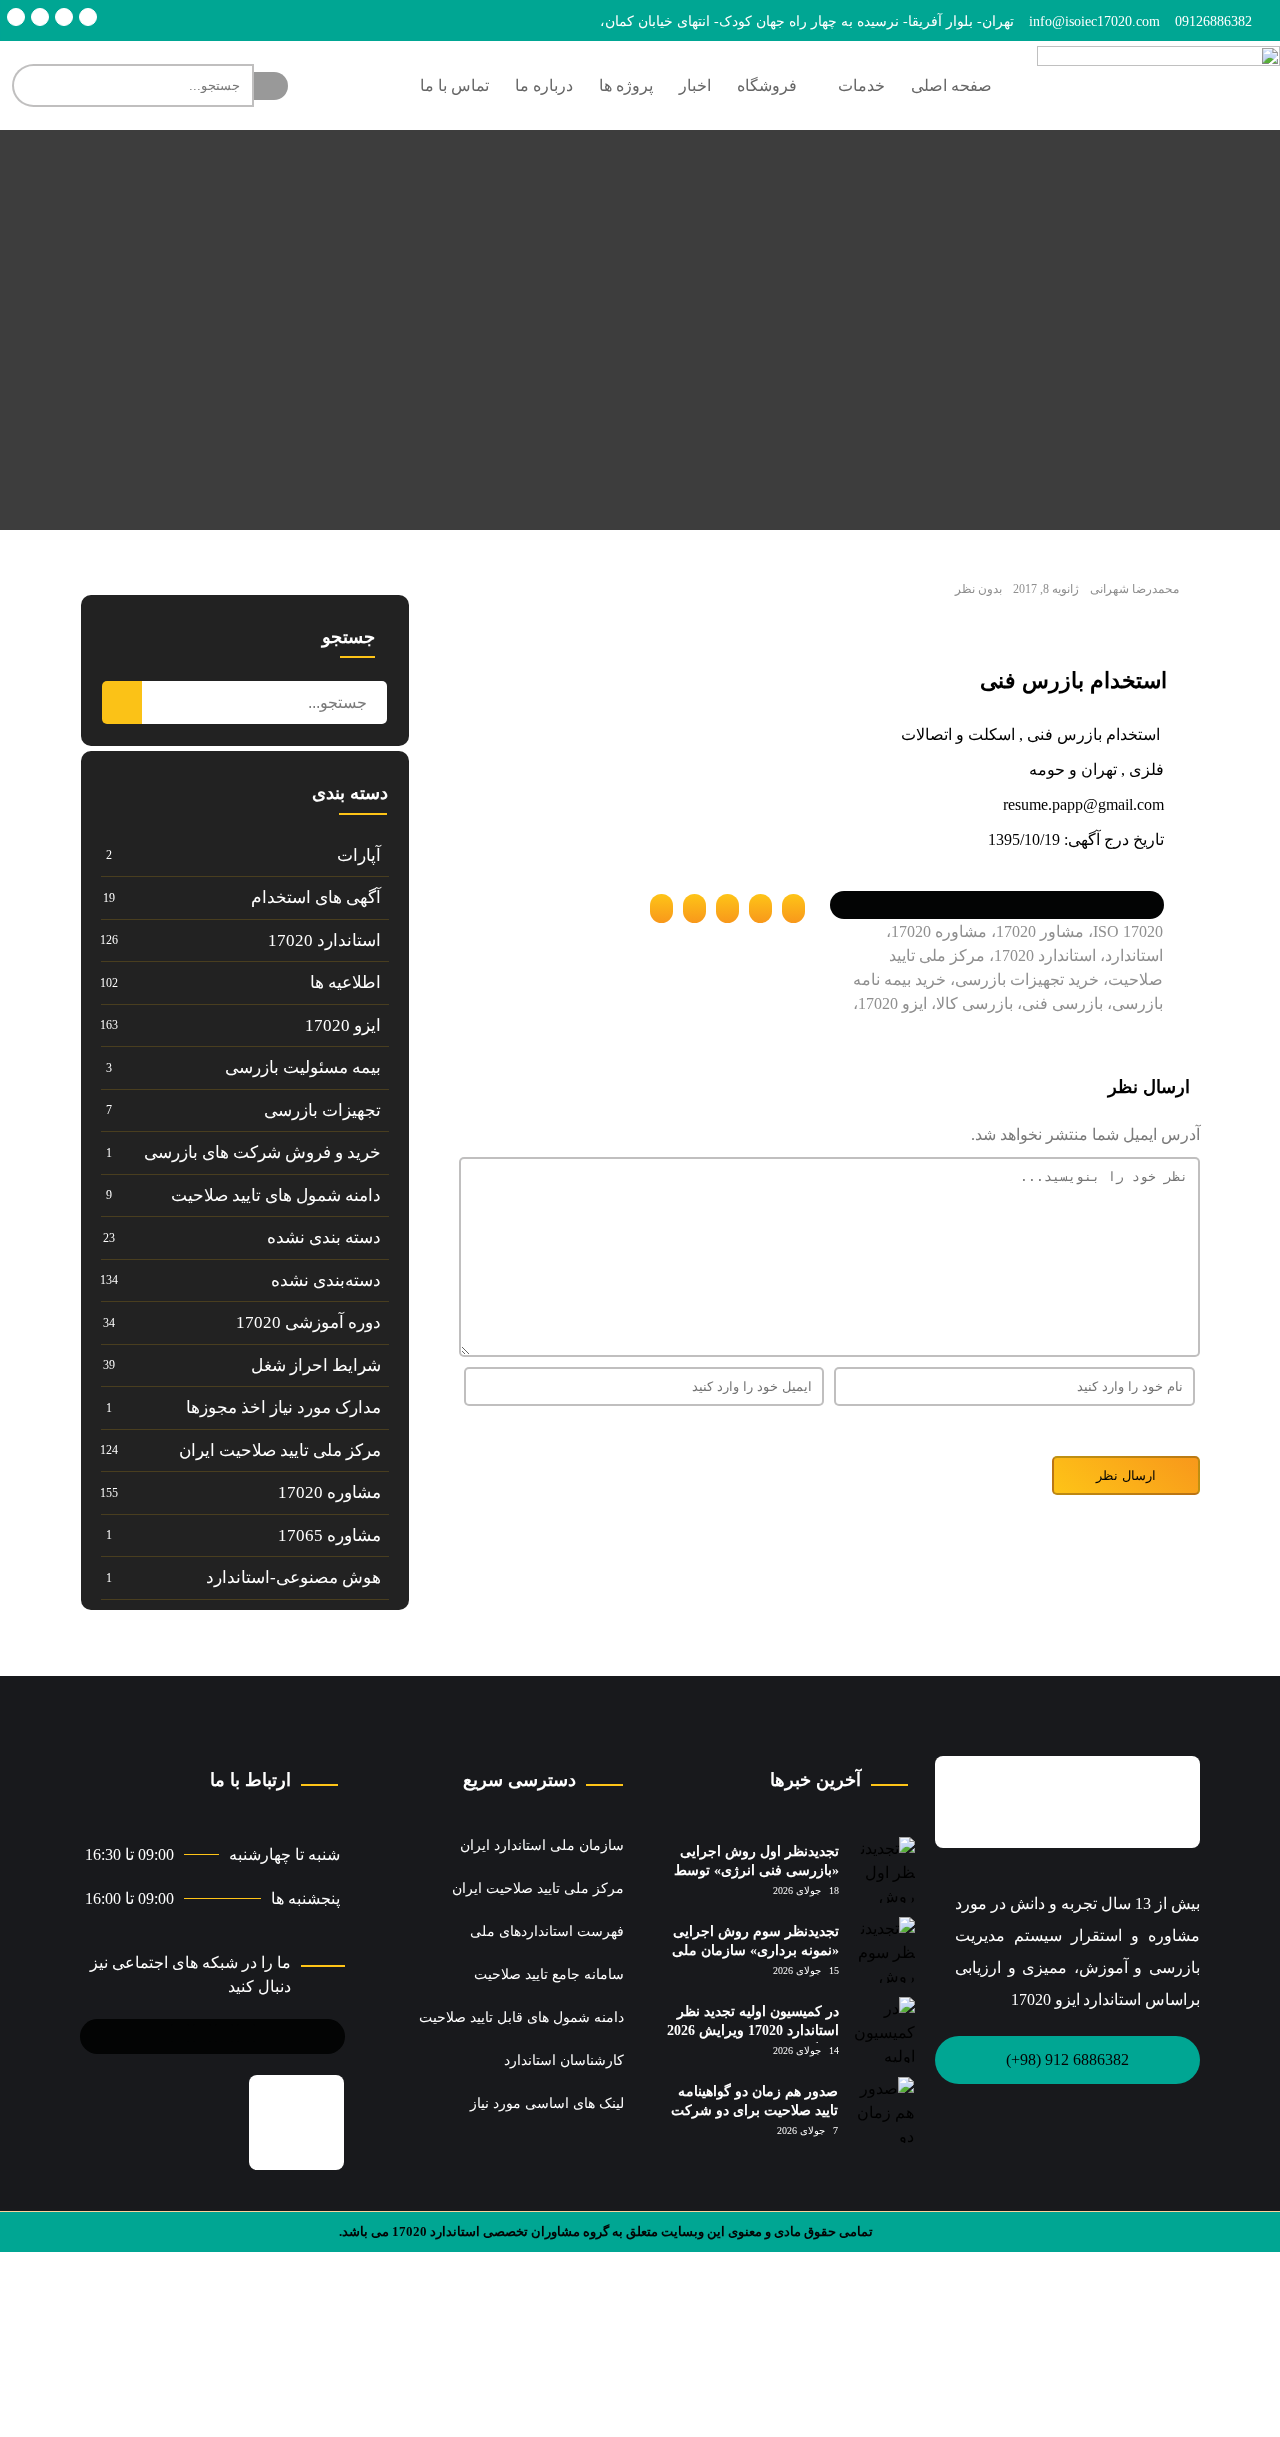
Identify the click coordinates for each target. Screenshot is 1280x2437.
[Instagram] (40, 17)
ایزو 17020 (343, 1025)
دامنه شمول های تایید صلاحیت (276, 1195)
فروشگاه (767, 85)
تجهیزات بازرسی (322, 1110)
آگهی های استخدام (316, 897)
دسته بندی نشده (324, 1237)
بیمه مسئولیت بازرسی (303, 1067)
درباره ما (544, 85)
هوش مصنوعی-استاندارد (293, 1577)
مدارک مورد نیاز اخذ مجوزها (283, 1407)
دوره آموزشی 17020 (308, 1322)
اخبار (695, 85)
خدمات (861, 85)
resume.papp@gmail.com (1083, 804)
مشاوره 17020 (329, 1492)
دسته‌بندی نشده (326, 1280)
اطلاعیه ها (345, 982)
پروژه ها (626, 85)
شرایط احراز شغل (316, 1365)
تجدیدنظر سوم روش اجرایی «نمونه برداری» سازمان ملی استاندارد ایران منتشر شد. (755, 1951)
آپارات (359, 855)
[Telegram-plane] (224, 2033)
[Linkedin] (64, 17)
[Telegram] (88, 17)
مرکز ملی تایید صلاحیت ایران (280, 1450)
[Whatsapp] (16, 17)
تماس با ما (454, 85)
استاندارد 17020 (324, 940)
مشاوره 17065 (329, 1535)
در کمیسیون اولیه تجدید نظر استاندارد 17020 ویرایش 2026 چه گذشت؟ (753, 2031)
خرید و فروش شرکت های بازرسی (262, 1152)
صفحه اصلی (951, 85)
